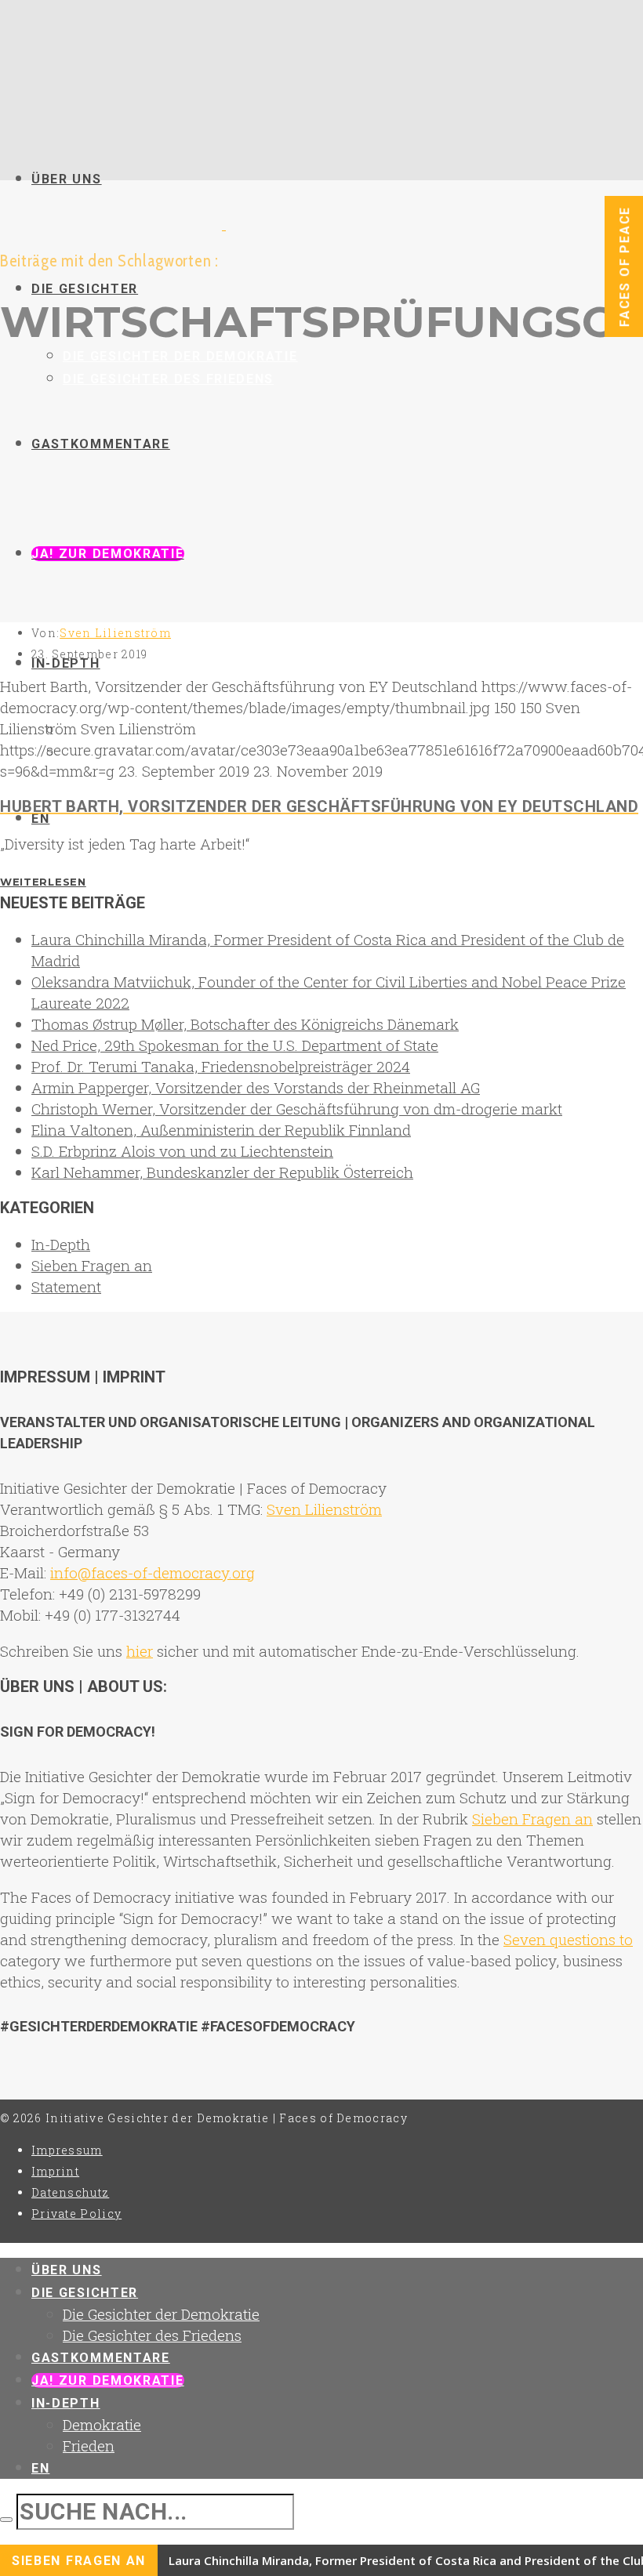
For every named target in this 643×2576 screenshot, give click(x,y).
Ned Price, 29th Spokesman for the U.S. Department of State (235, 1045)
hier (140, 1651)
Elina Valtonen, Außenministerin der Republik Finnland (221, 1130)
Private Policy (76, 2214)
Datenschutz (70, 2192)
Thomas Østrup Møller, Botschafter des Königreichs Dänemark (245, 1024)
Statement (66, 1286)
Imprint (55, 2171)
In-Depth (61, 1244)
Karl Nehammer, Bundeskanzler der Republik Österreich (222, 1172)
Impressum (67, 2150)
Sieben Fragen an (92, 1265)
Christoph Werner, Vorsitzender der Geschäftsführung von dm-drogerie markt (297, 1109)
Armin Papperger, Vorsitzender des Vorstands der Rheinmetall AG (256, 1087)
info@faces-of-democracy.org (153, 1572)
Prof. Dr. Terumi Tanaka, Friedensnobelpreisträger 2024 (221, 1066)
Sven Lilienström (115, 633)
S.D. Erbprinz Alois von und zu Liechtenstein (182, 1151)
